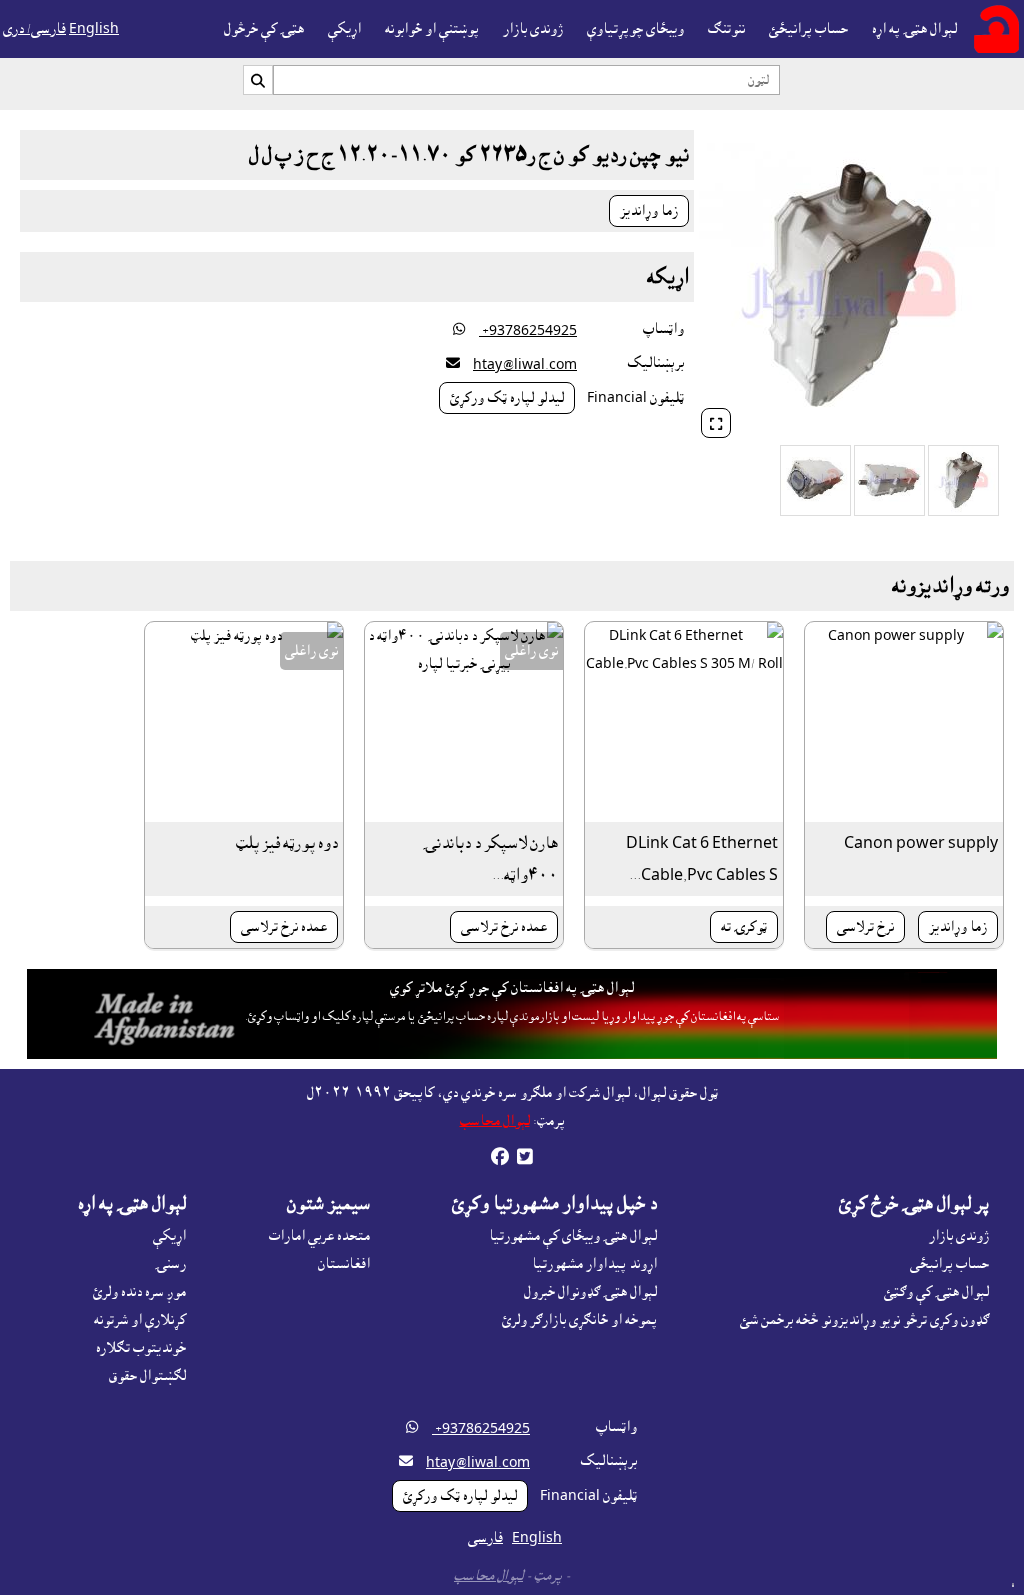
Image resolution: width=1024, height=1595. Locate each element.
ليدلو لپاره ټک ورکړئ (507, 398)
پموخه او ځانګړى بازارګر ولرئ (579, 1320)
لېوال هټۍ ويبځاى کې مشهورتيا (573, 1236)
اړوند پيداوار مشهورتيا (594, 1264)
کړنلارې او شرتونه (140, 1320)
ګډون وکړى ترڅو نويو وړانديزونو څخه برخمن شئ (864, 1320)
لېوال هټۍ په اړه (914, 29)
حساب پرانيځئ (808, 29)
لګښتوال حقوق (147, 1376)
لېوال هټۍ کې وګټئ (936, 1292)
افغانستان (344, 1264)
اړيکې (344, 29)
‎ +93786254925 (528, 331)
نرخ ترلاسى (865, 927)
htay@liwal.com (525, 365)
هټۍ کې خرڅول (264, 29)
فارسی (485, 1538)
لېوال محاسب (495, 1121)
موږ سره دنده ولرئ (139, 1292)
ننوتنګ (726, 29)
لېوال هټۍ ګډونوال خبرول (590, 1292)
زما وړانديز (649, 211)
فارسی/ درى (34, 29)
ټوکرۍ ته (744, 927)
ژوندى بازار (533, 29)
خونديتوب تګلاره (141, 1348)
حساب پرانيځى (949, 1264)
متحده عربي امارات (319, 1236)
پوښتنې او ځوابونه (432, 29)
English (94, 29)
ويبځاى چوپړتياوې (635, 29)
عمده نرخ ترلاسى (504, 927)
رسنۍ (170, 1264)
